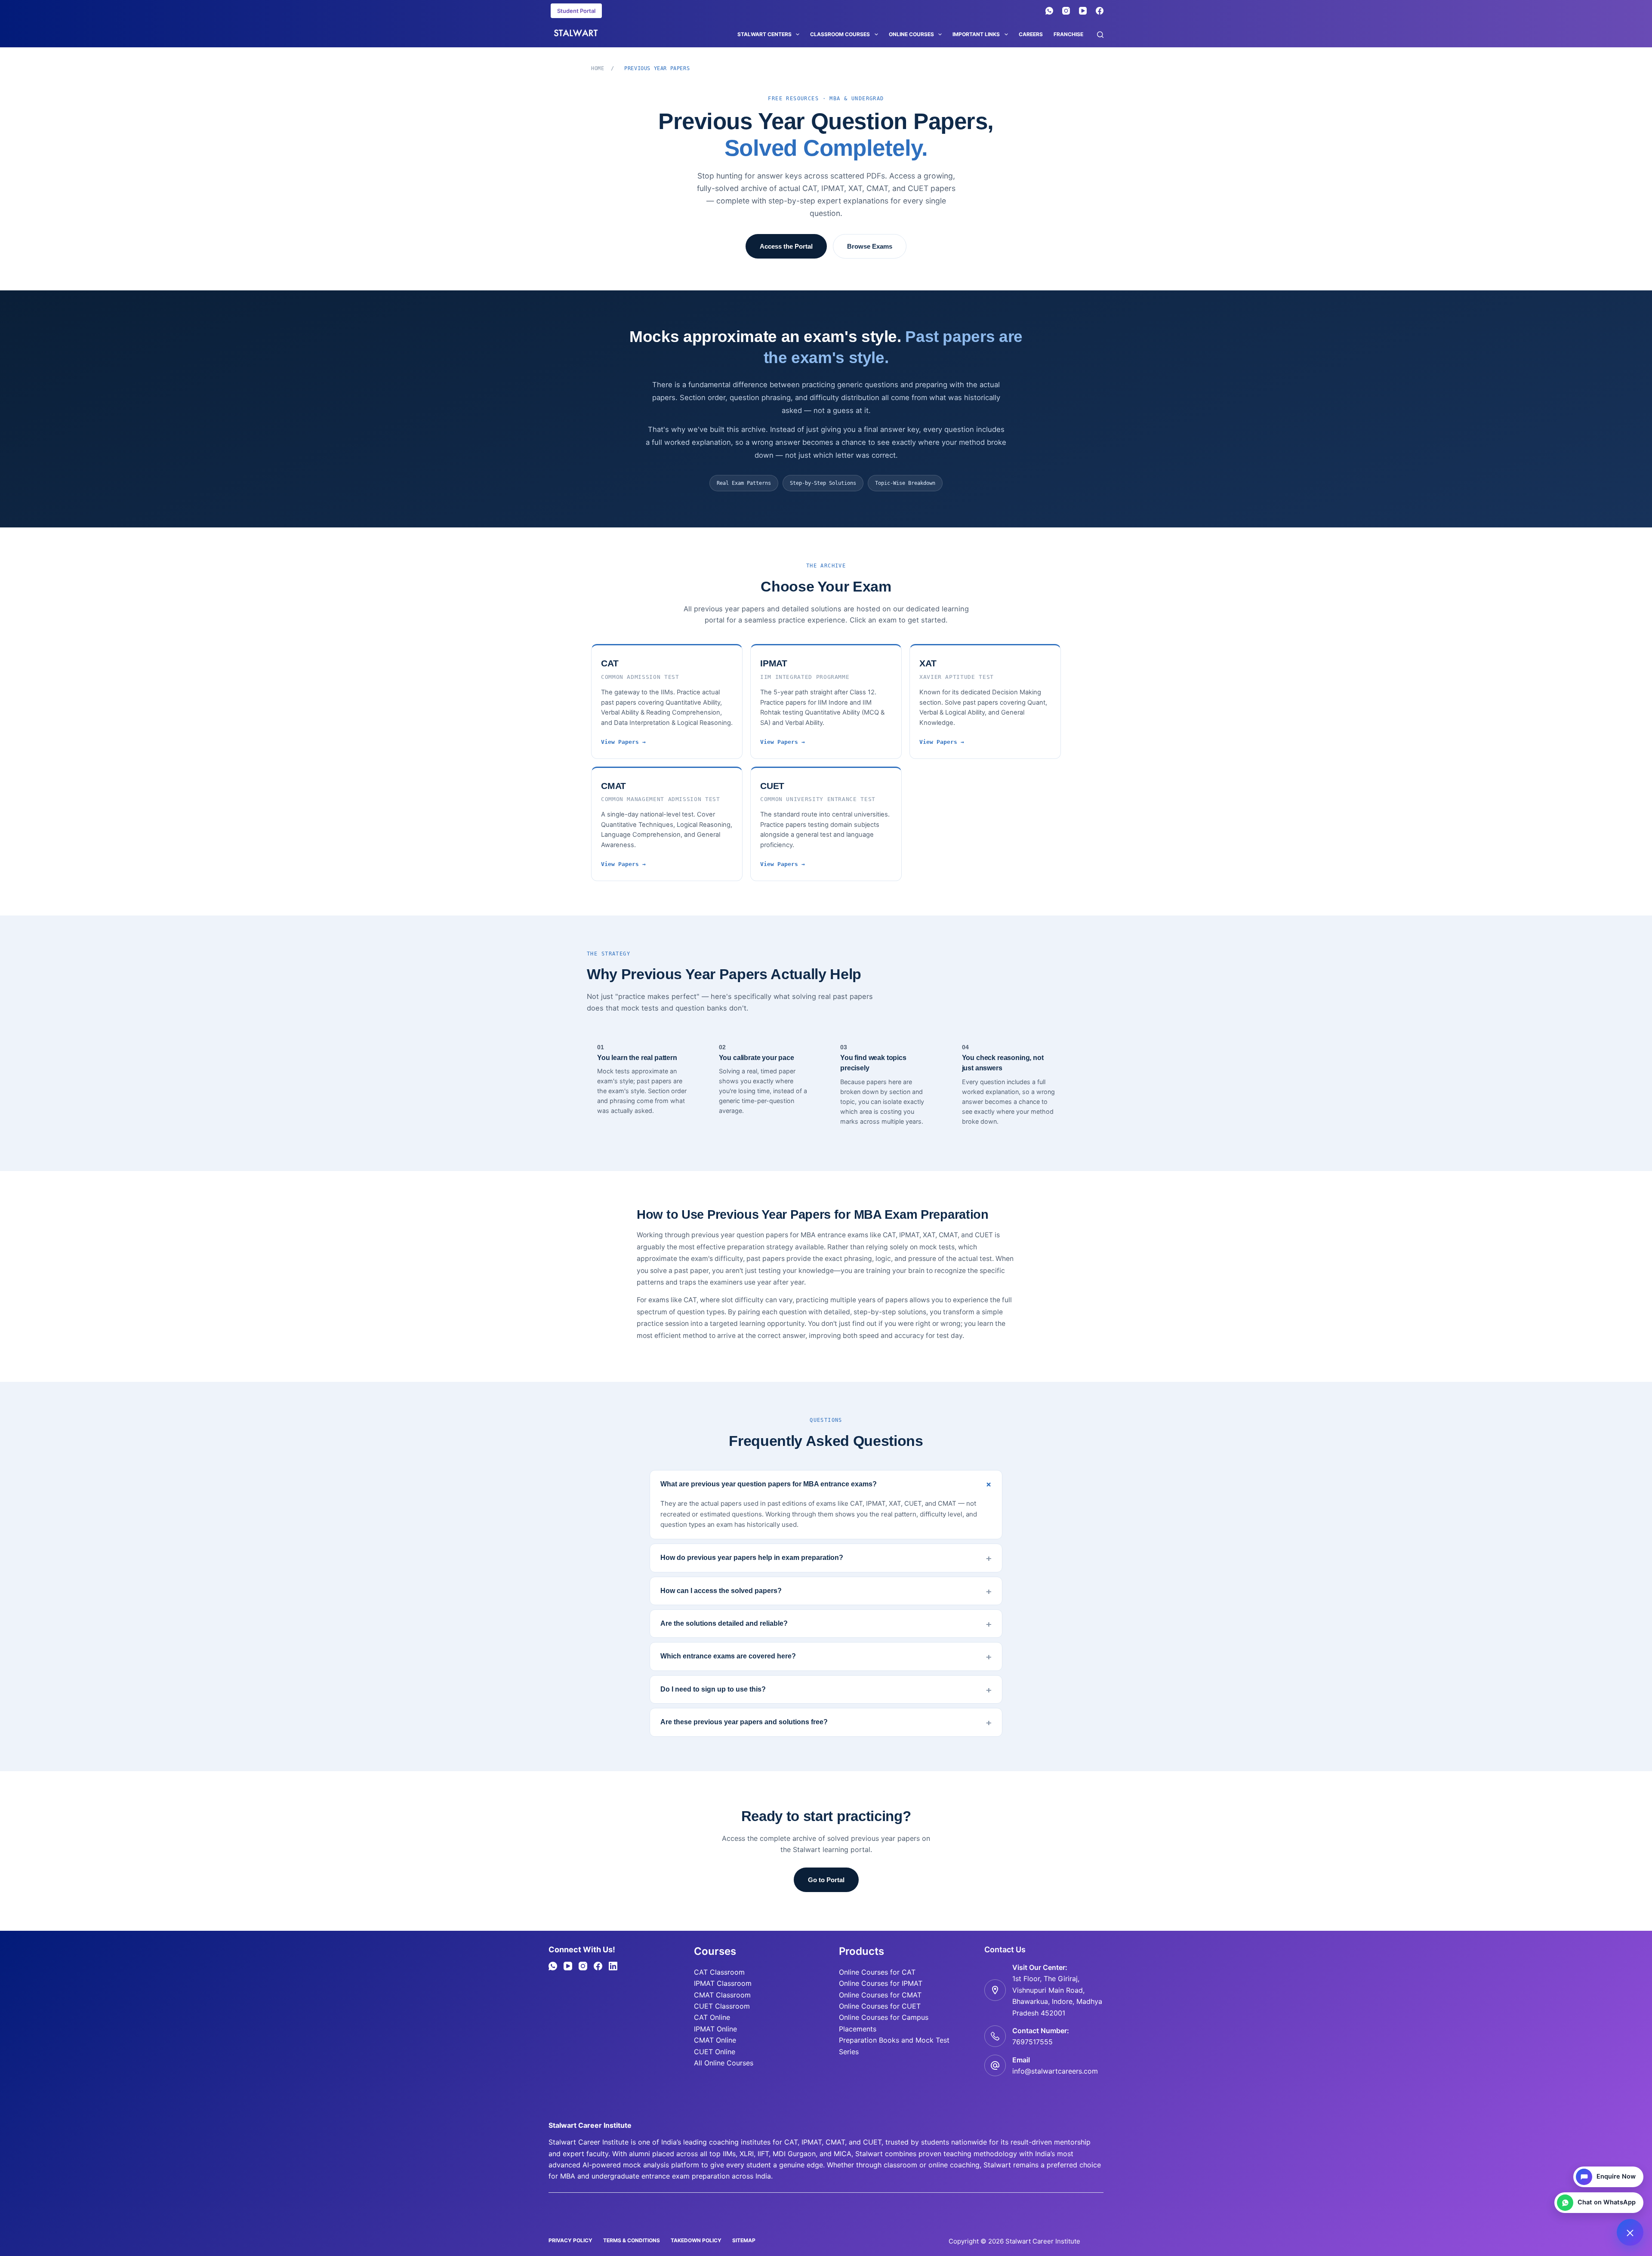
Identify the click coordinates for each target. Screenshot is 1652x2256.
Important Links (976, 34)
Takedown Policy (696, 2240)
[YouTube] (1083, 11)
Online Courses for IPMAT (881, 1983)
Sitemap (744, 2240)
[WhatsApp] (1049, 11)
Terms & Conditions (632, 2240)
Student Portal (576, 11)
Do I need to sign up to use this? (713, 1689)
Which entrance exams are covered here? (728, 1656)
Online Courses (911, 34)
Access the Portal (786, 246)
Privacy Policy (570, 2240)
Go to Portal (826, 1880)
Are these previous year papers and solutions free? (744, 1722)
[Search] (1100, 35)
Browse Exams (870, 246)
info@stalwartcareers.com (1055, 2071)
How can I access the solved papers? (721, 1591)
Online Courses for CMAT (880, 1995)
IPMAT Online (715, 2029)
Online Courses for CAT (877, 1972)
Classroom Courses (840, 34)
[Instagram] (1066, 11)
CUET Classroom (722, 2006)
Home (598, 68)
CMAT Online (715, 2040)
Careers (1031, 34)
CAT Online (712, 2017)
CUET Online (715, 2052)
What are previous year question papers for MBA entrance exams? (769, 1484)
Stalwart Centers (764, 34)
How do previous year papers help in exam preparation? (752, 1558)
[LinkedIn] (613, 1966)
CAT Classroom (719, 1972)
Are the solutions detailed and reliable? (724, 1623)
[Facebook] (1100, 11)
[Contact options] (1630, 2232)
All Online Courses (724, 2063)
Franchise (1068, 34)
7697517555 (1032, 2042)
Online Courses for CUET (880, 2006)
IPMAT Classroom (723, 1983)
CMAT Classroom (722, 1995)
